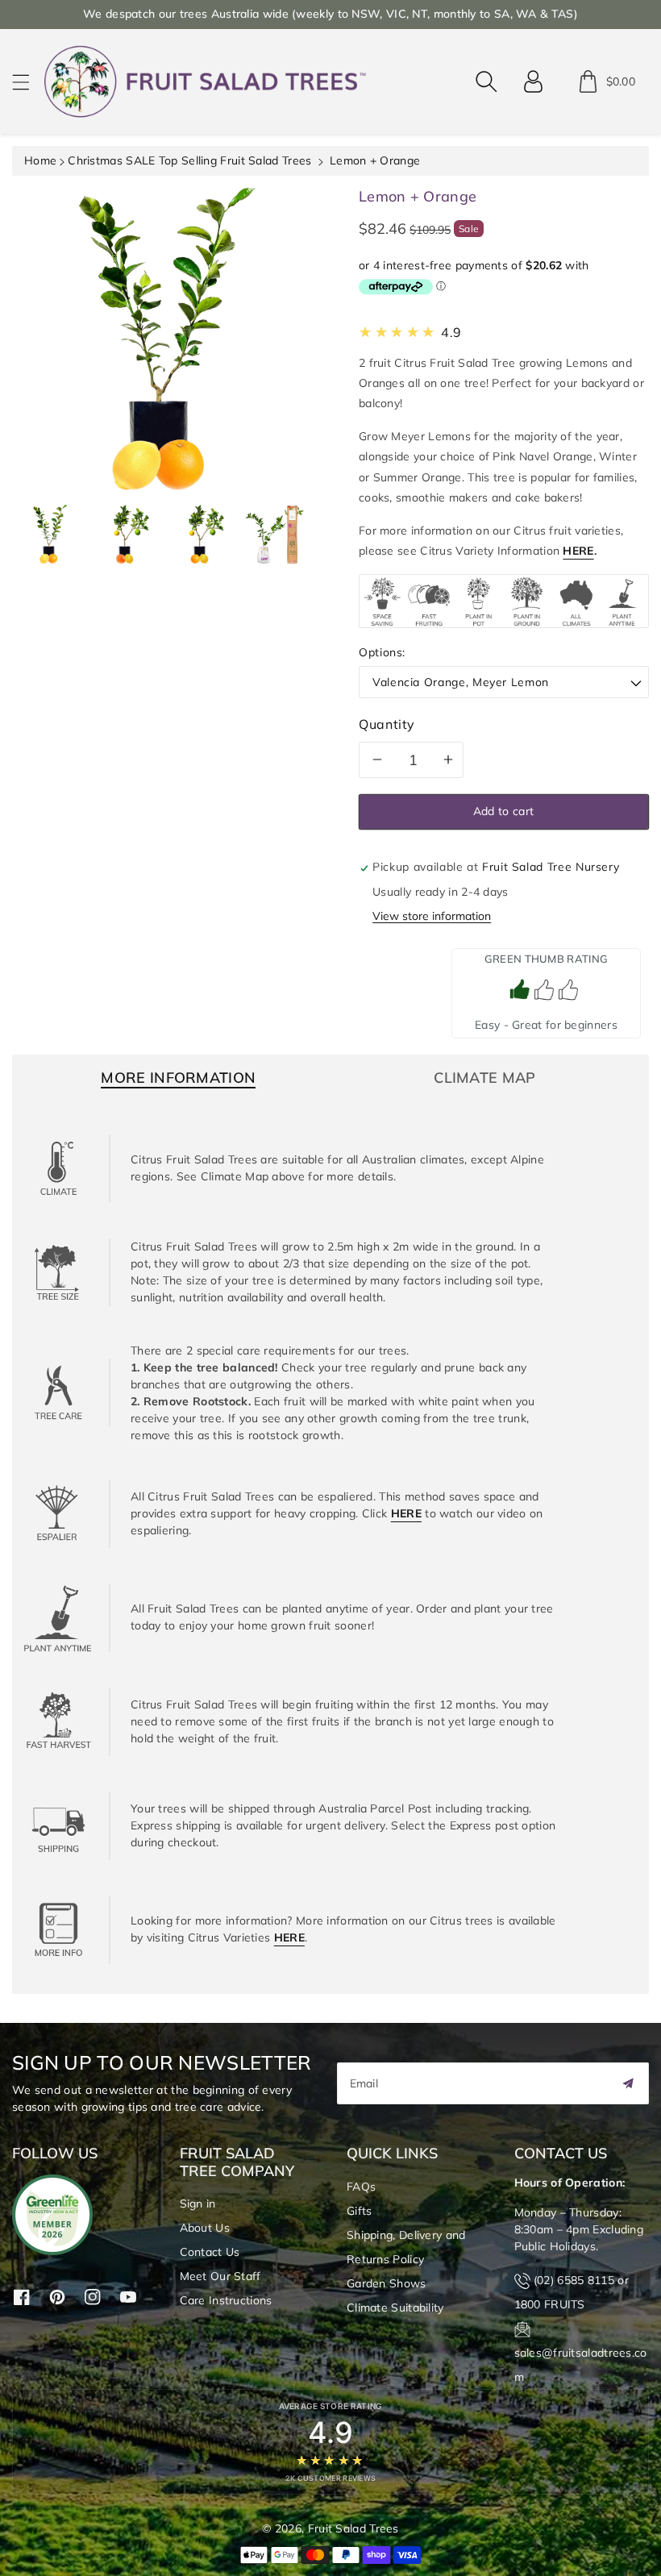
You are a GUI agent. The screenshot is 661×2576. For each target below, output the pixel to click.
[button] (28, 82)
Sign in (198, 2204)
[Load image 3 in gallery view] (200, 534)
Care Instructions (226, 2300)
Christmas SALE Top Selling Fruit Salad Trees (189, 160)
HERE (578, 551)
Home (40, 160)
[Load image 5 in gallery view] (274, 534)
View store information (432, 916)
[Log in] (534, 81)
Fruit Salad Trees (353, 2528)
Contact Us (210, 2252)
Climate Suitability (395, 2308)
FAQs (361, 2187)
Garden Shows (387, 2283)
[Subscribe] (628, 2083)
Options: (382, 652)
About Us (205, 2228)
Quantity (387, 724)
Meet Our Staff (220, 2276)
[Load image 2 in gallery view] (125, 534)
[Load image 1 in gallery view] (50, 534)
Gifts (360, 2211)
